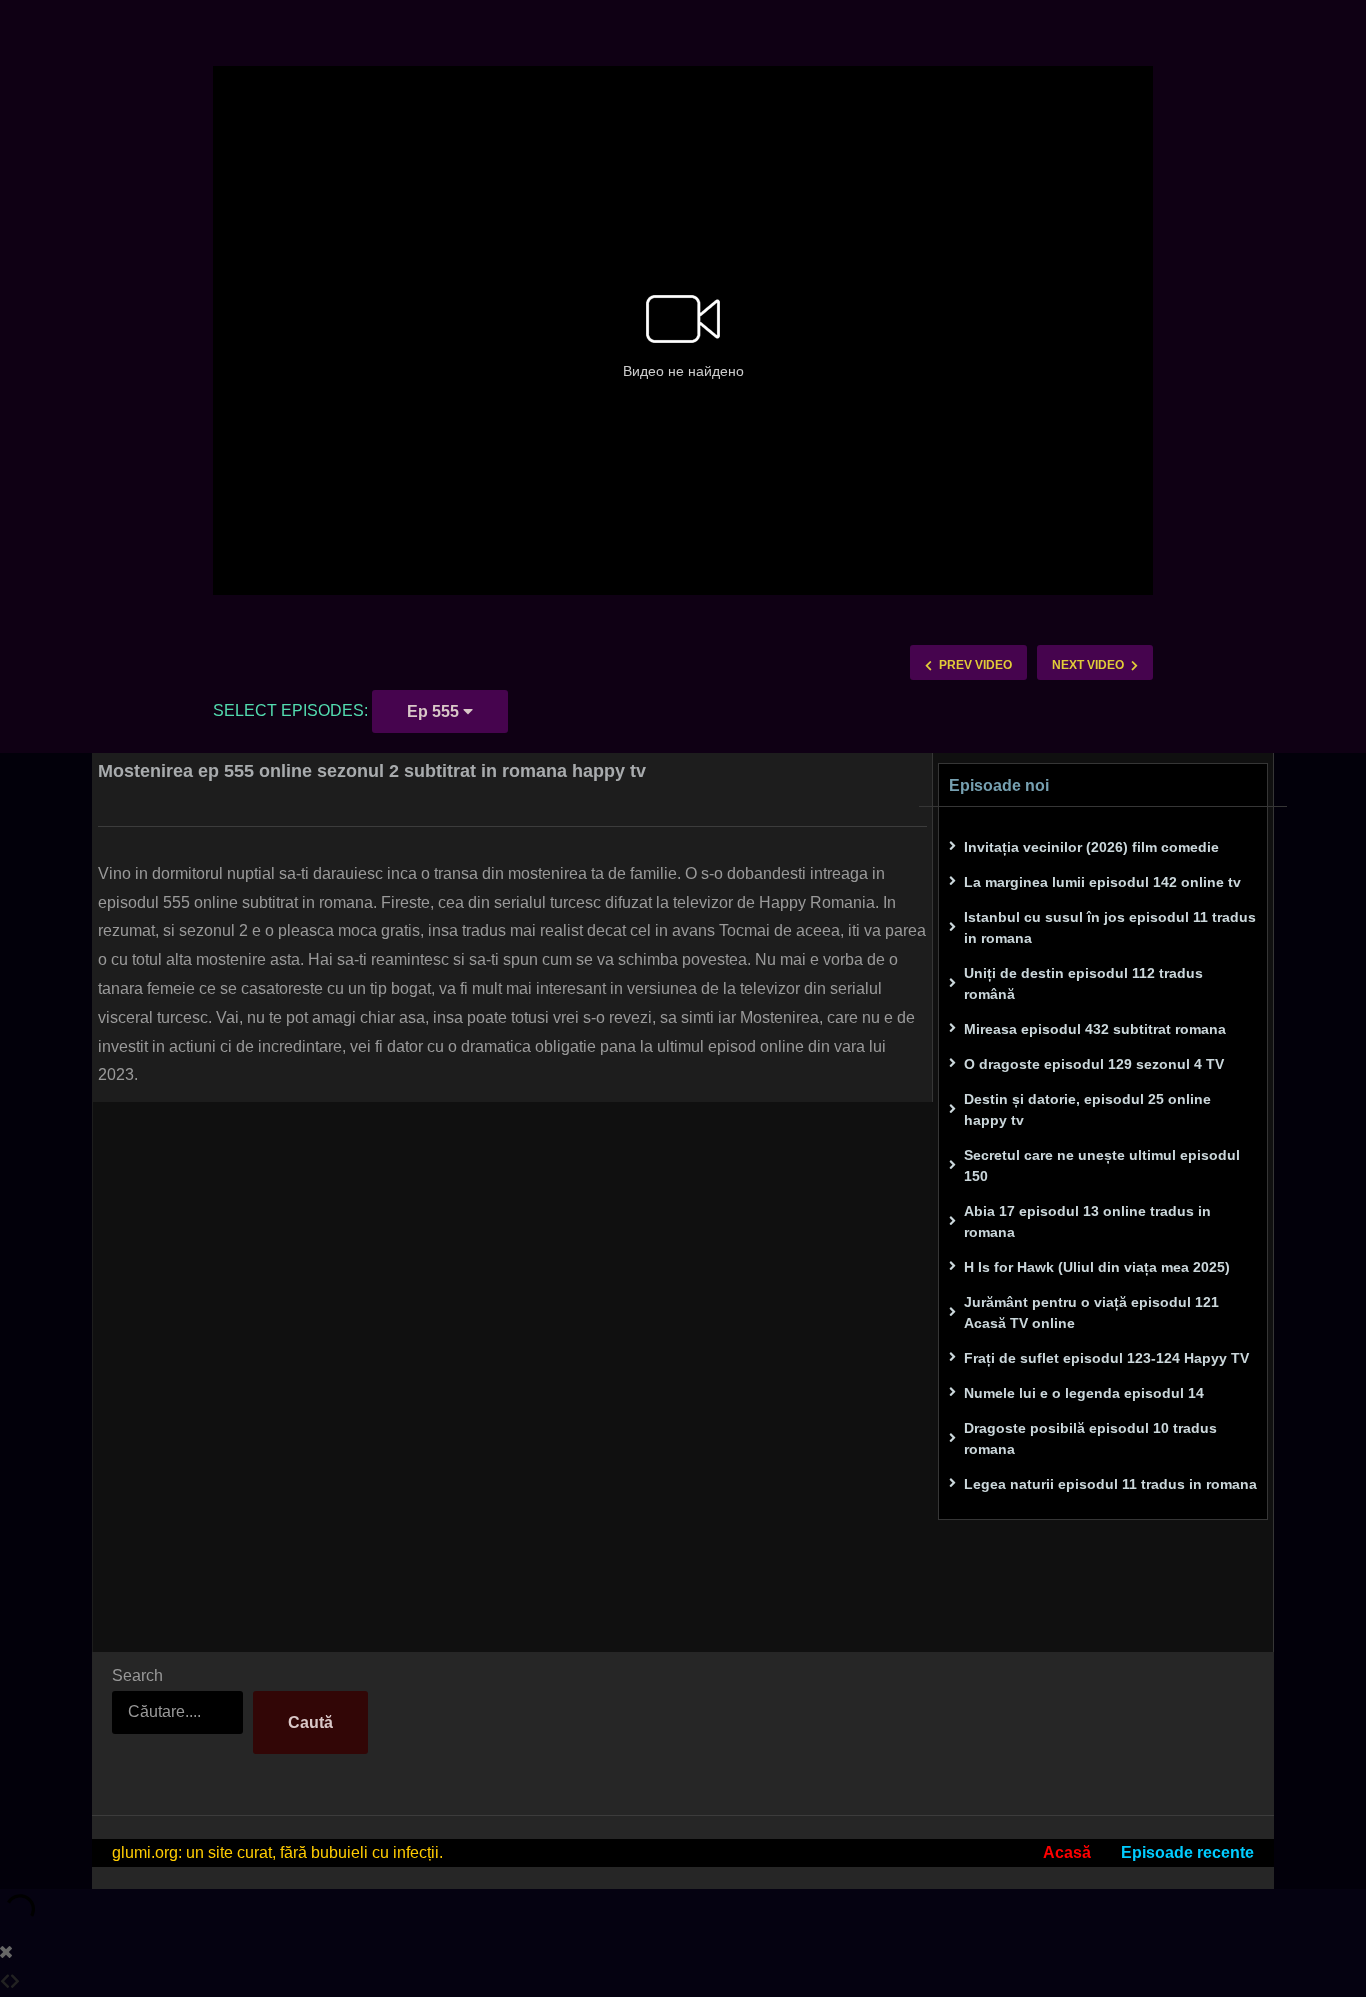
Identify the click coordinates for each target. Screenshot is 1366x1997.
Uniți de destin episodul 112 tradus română (1083, 983)
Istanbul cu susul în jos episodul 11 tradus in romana (1110, 927)
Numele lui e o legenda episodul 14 (1084, 1393)
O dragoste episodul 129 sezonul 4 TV (1094, 1064)
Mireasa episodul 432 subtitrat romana (1095, 1029)
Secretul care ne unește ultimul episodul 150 (1102, 1165)
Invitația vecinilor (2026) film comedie (1091, 847)
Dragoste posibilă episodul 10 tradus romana (1090, 1438)
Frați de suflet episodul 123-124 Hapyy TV (1106, 1358)
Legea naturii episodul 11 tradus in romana (1110, 1484)
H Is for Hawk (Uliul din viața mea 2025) (1097, 1267)
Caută (310, 1722)
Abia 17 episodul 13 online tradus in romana (1087, 1221)
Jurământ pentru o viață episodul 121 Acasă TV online (1091, 1312)
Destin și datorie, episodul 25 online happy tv (1087, 1109)
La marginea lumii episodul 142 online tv (1102, 882)
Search (137, 1675)
